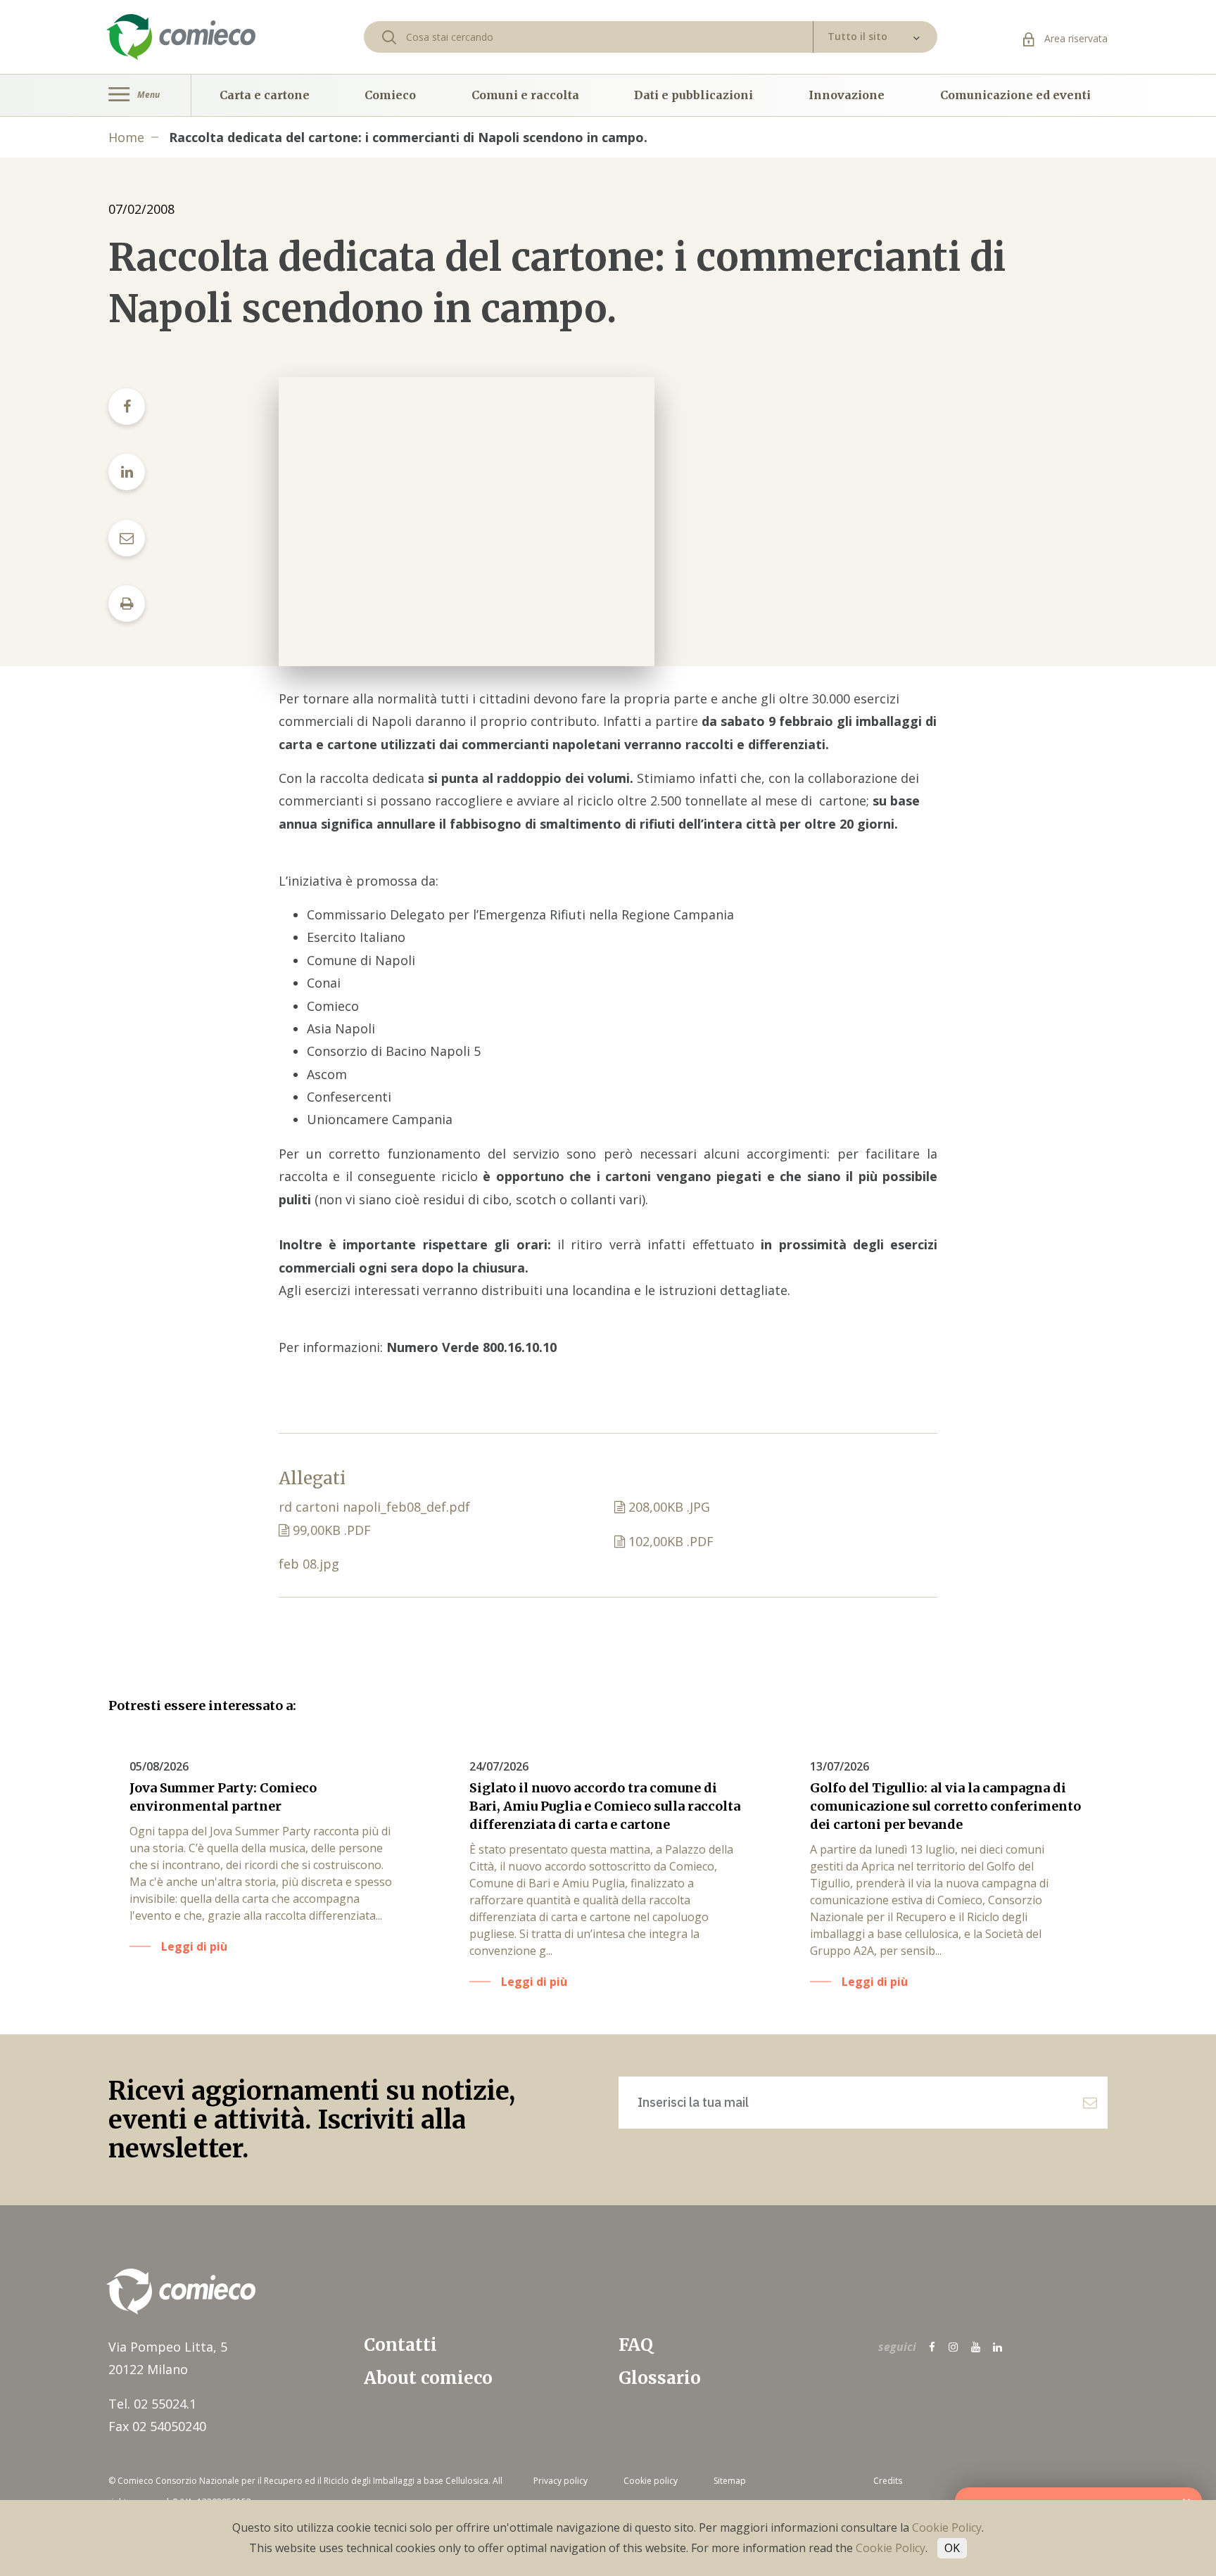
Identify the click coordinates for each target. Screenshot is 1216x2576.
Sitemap (730, 2481)
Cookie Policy (947, 2527)
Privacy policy (560, 2481)
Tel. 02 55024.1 (152, 2404)
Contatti (400, 2345)
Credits (888, 2481)
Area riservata (1075, 38)
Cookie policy (651, 2481)
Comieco (390, 95)
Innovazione (847, 95)
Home (126, 137)
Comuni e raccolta (525, 95)
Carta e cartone (265, 95)
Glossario (660, 2378)
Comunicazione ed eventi (1015, 95)
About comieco (428, 2378)
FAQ (636, 2345)
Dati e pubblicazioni (693, 95)
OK (952, 2548)
